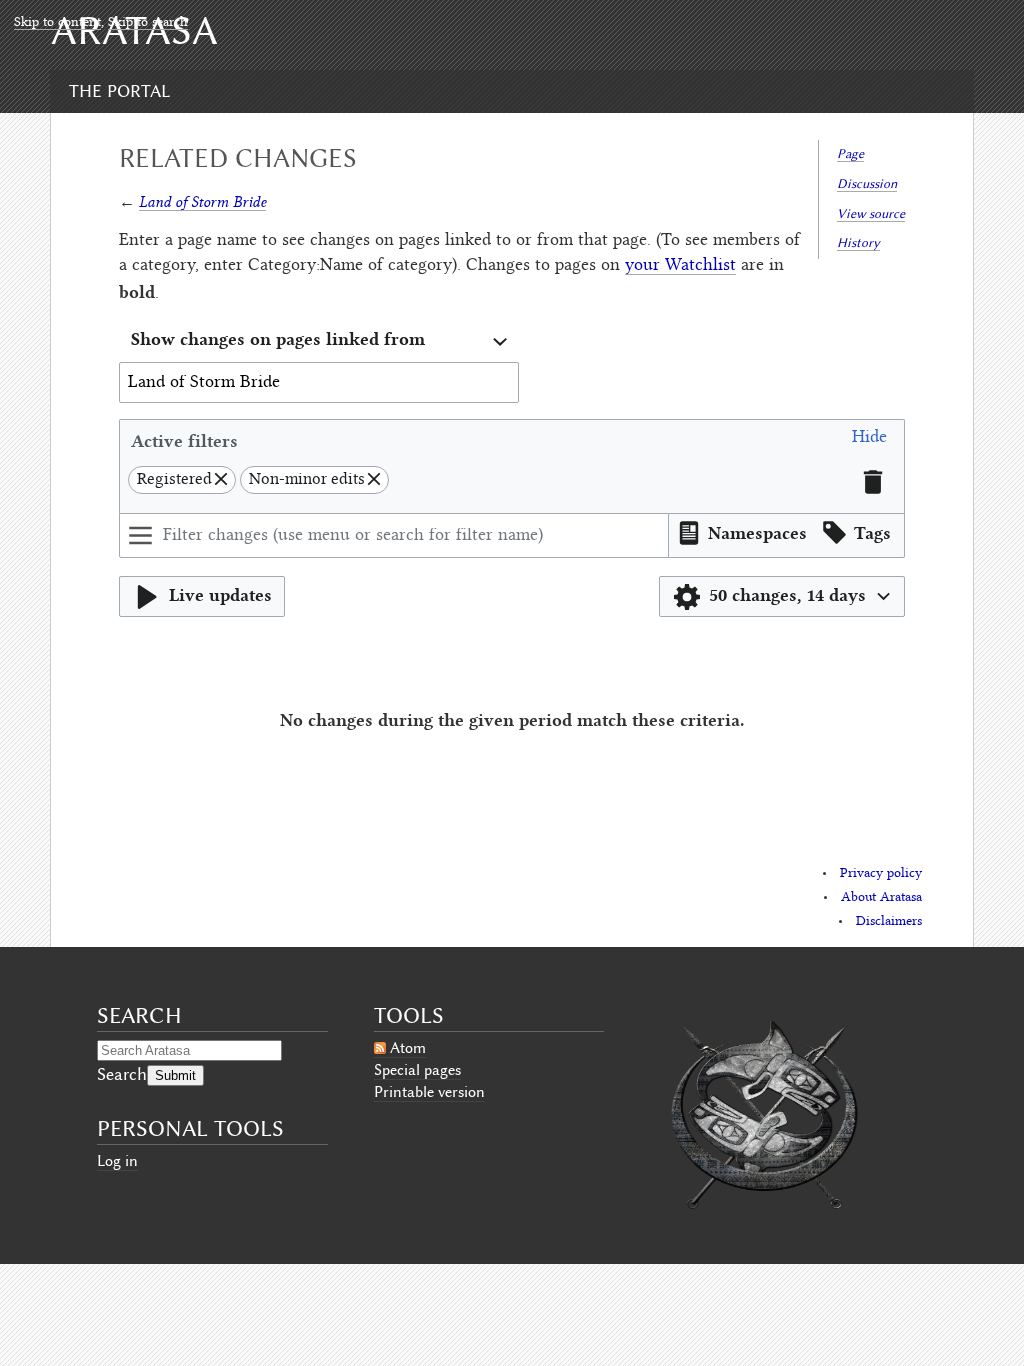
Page (850, 153)
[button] (869, 440)
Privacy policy (881, 874)
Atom (408, 1048)
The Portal (119, 91)
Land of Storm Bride (202, 201)
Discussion (867, 183)
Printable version (429, 1092)
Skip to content (57, 23)
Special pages (417, 1070)
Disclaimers (889, 922)
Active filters (184, 440)
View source (871, 213)
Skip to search (148, 23)
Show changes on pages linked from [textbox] (278, 338)
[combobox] (319, 341)
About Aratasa (881, 898)
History (858, 242)
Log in (117, 1161)
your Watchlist (680, 266)
